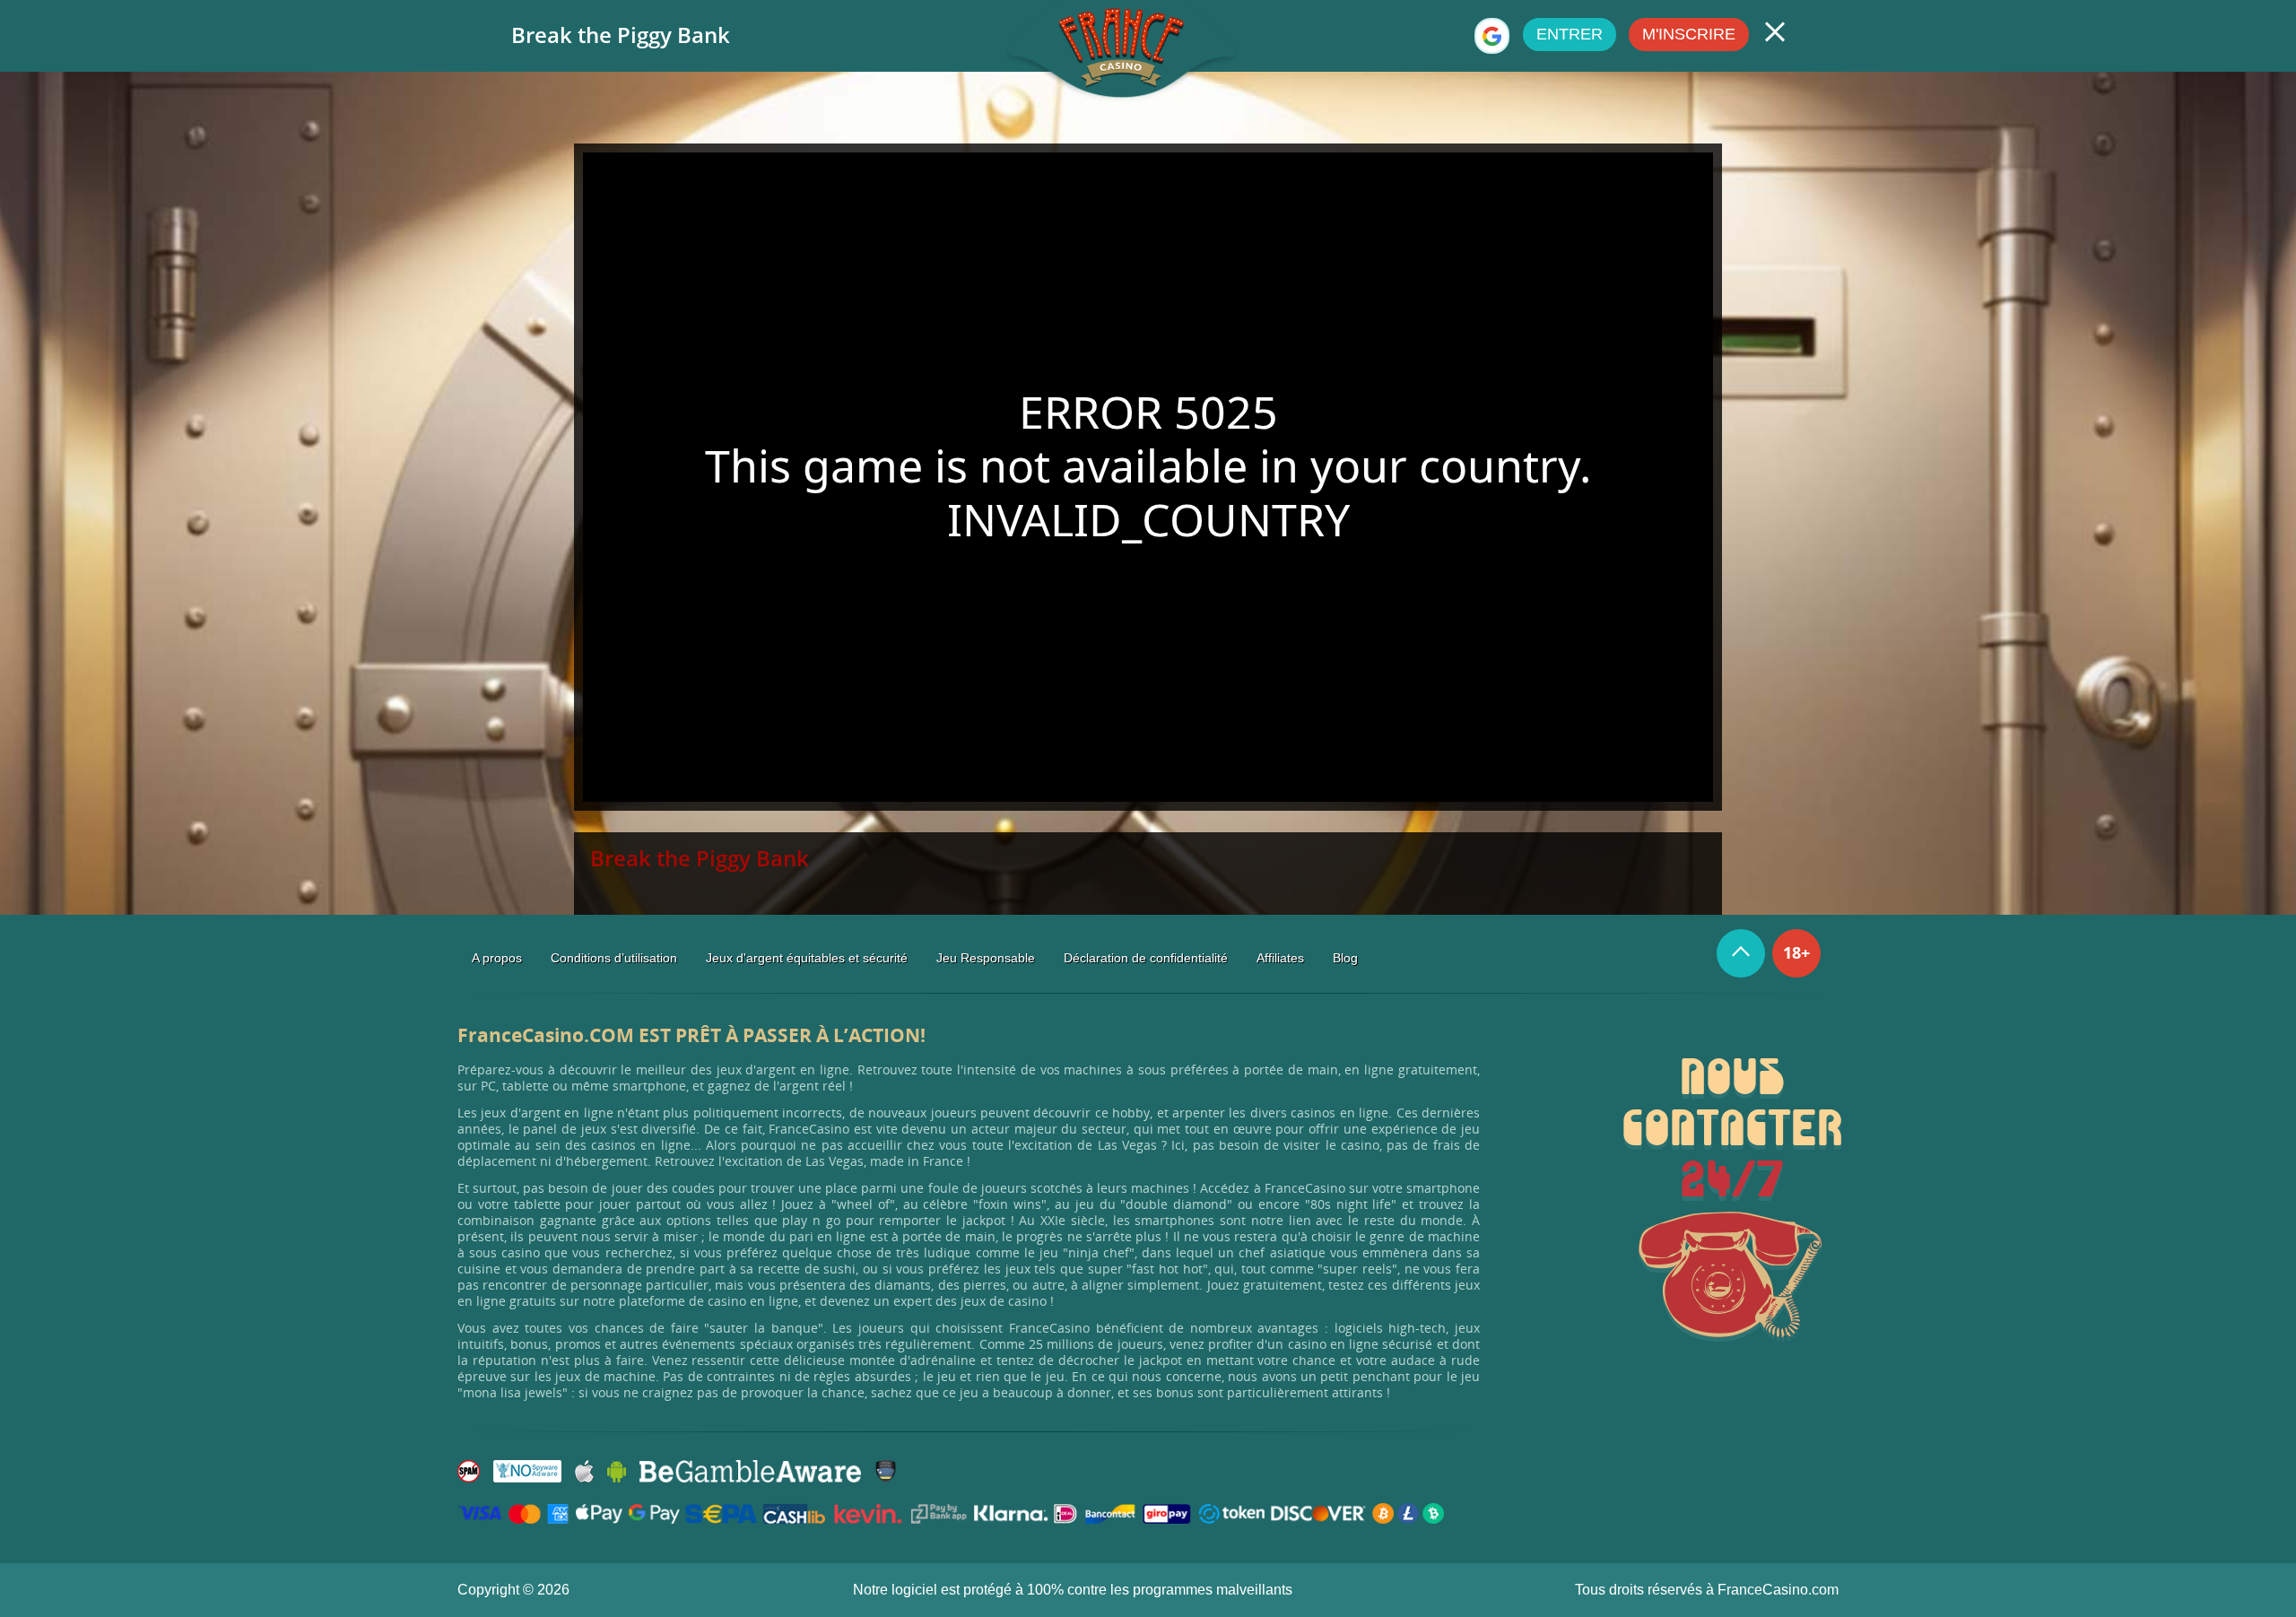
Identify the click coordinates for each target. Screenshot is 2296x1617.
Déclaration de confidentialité (1146, 958)
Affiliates (1280, 958)
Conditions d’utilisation (614, 958)
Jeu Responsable (986, 958)
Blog (1345, 958)
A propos (497, 958)
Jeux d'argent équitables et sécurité (807, 958)
